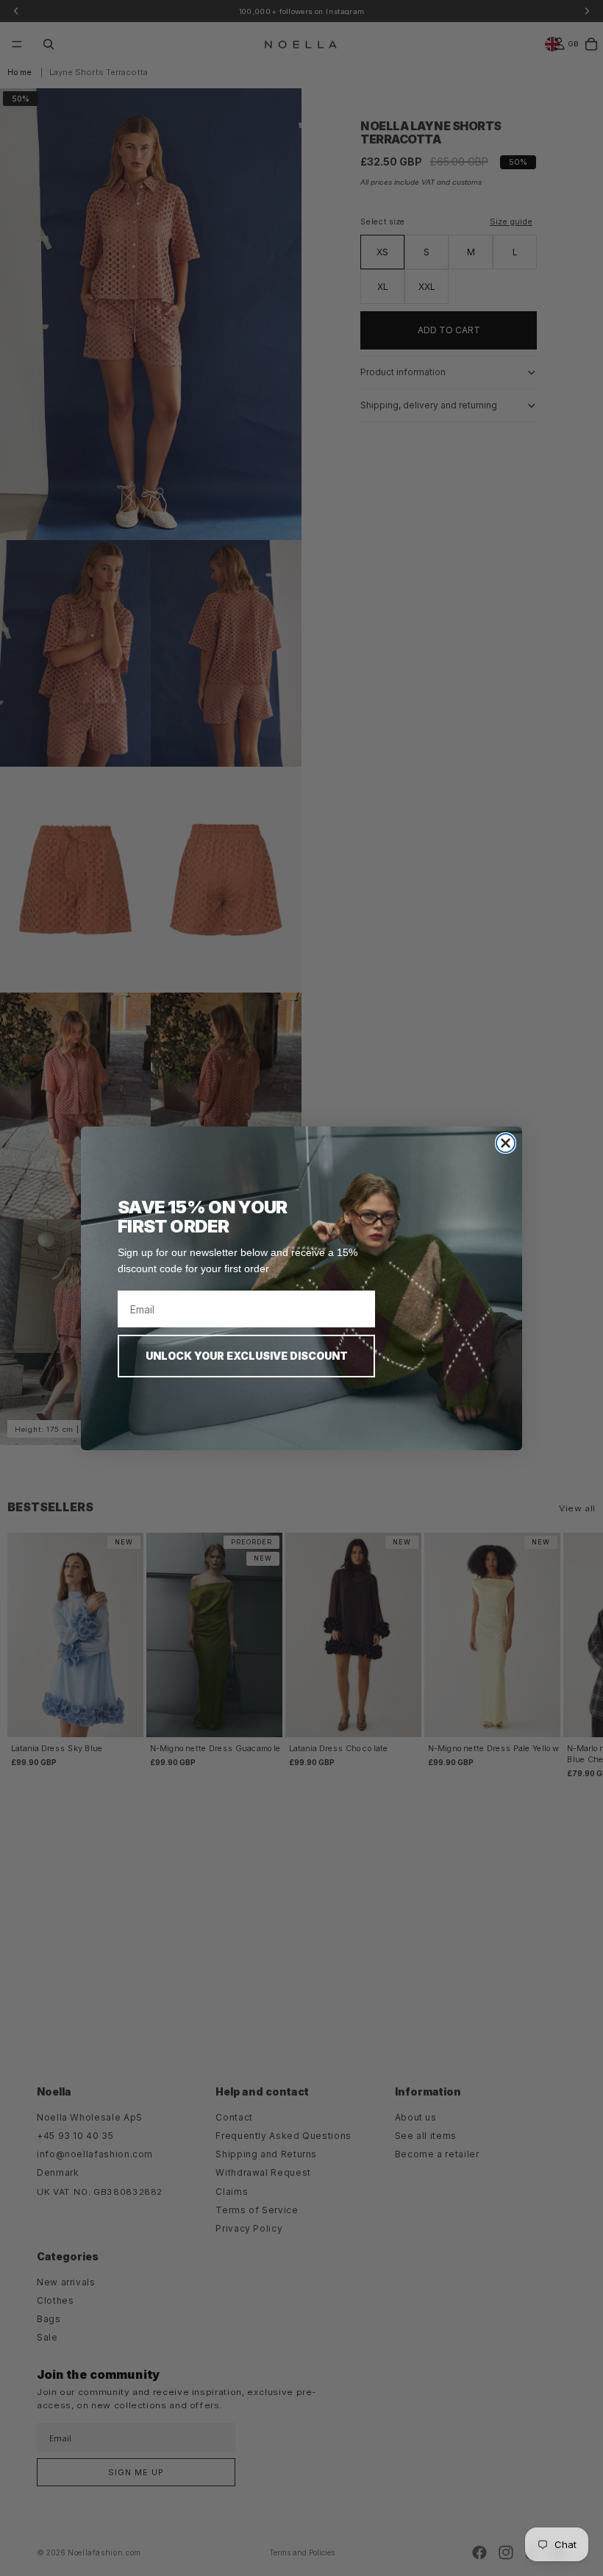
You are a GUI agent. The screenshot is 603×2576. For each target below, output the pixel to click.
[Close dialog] (506, 1143)
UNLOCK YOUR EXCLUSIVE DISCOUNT (247, 1356)
